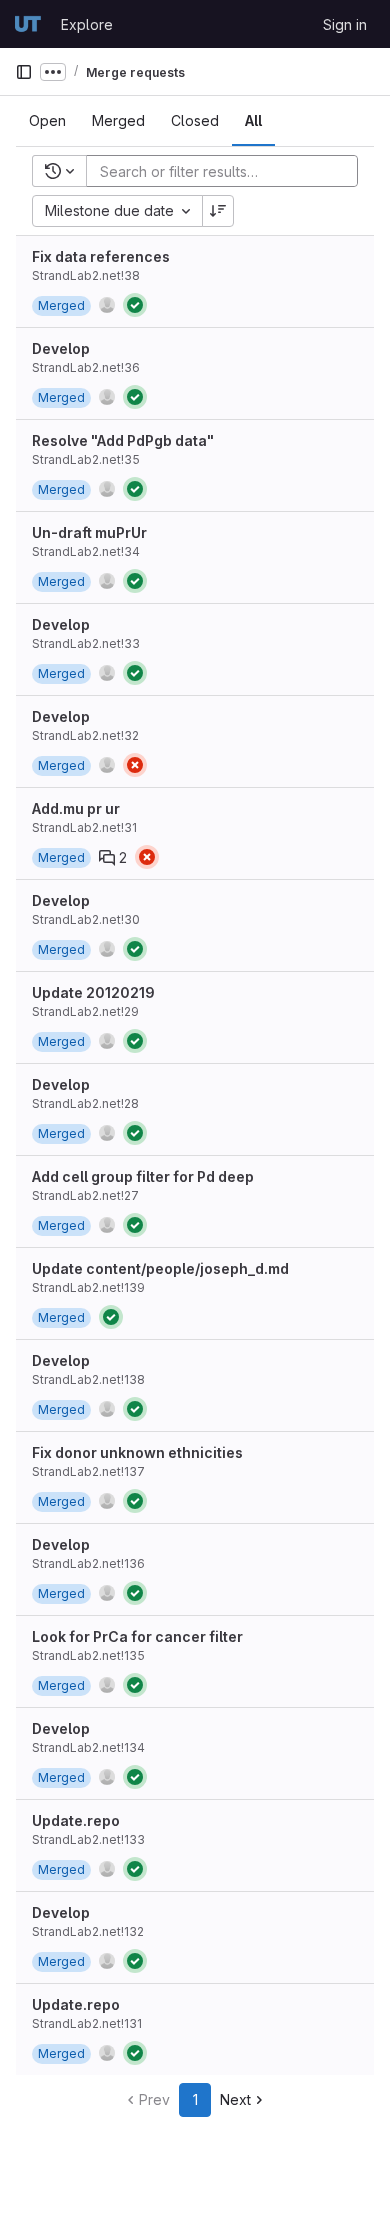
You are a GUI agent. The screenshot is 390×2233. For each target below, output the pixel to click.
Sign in (345, 24)
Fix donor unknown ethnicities (137, 1452)
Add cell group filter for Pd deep (143, 1176)
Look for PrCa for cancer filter (137, 1636)
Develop (61, 348)
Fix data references (101, 256)
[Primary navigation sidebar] (24, 72)
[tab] (47, 121)
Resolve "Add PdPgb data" (123, 440)
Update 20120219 (93, 992)
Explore (87, 24)
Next (235, 2099)
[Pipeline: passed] (135, 305)
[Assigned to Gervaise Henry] (107, 305)
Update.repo (76, 1820)
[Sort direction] (218, 211)
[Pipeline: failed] (135, 765)
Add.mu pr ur (76, 808)
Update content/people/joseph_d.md (160, 1268)
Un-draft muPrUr (89, 532)
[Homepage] (28, 24)
